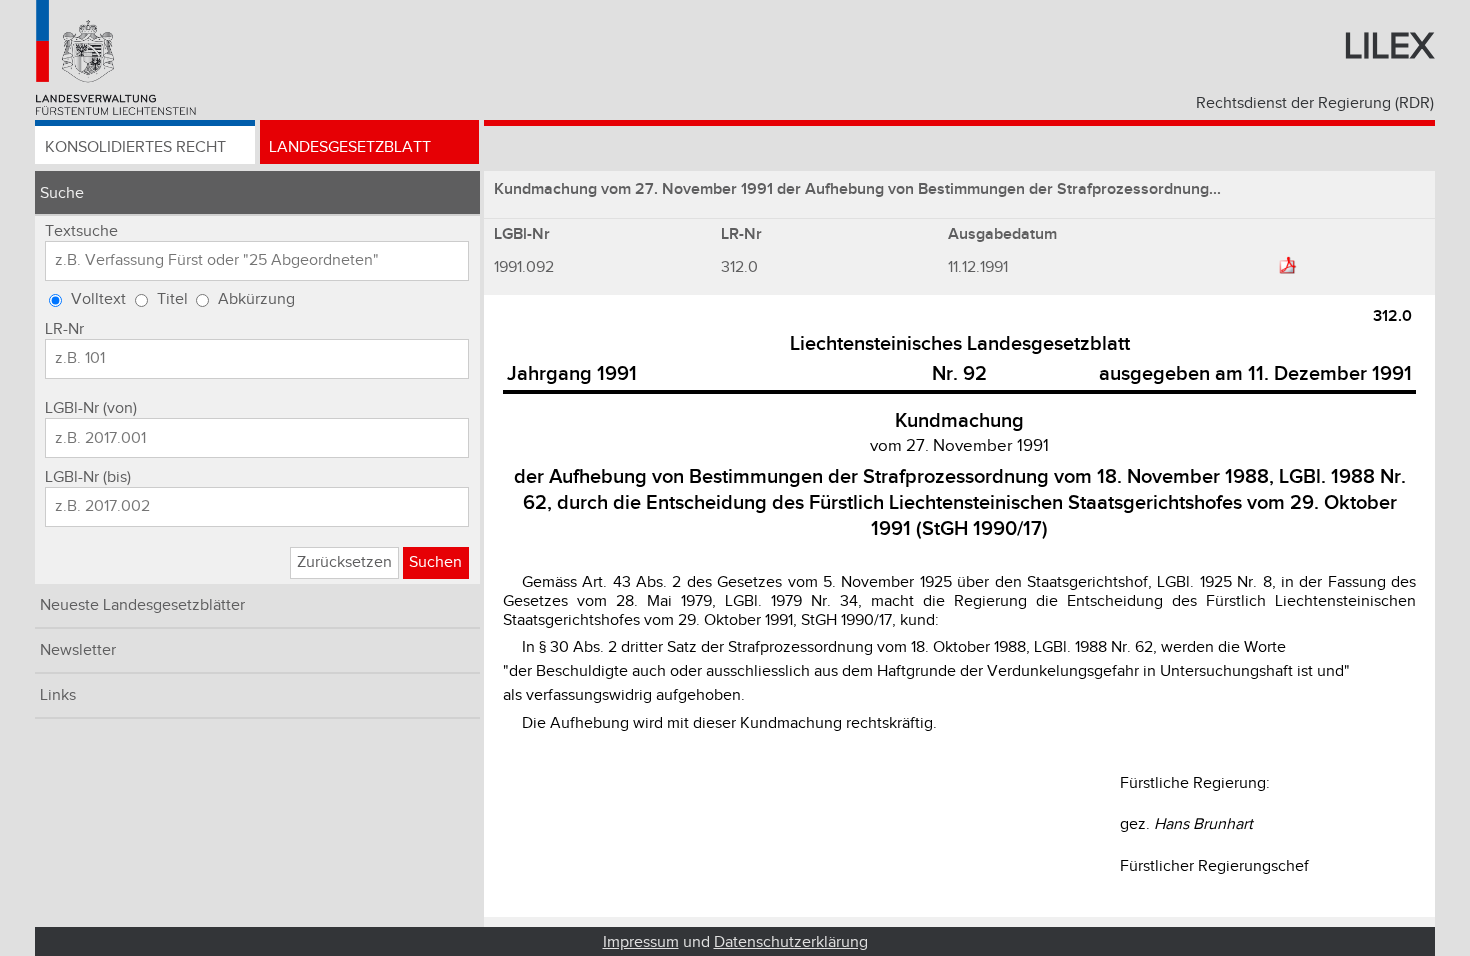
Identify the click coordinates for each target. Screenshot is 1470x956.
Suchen (435, 562)
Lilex (1389, 47)
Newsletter (78, 650)
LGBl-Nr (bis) (88, 477)
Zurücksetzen (344, 562)
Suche (62, 193)
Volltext (98, 299)
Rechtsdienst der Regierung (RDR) (1315, 103)
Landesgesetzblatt (350, 147)
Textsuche (81, 231)
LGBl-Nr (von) (91, 408)
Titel (172, 299)
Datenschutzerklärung (791, 942)
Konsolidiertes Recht (135, 147)
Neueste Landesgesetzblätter (142, 605)
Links (58, 695)
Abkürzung (256, 299)
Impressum (641, 942)
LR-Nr (64, 329)
